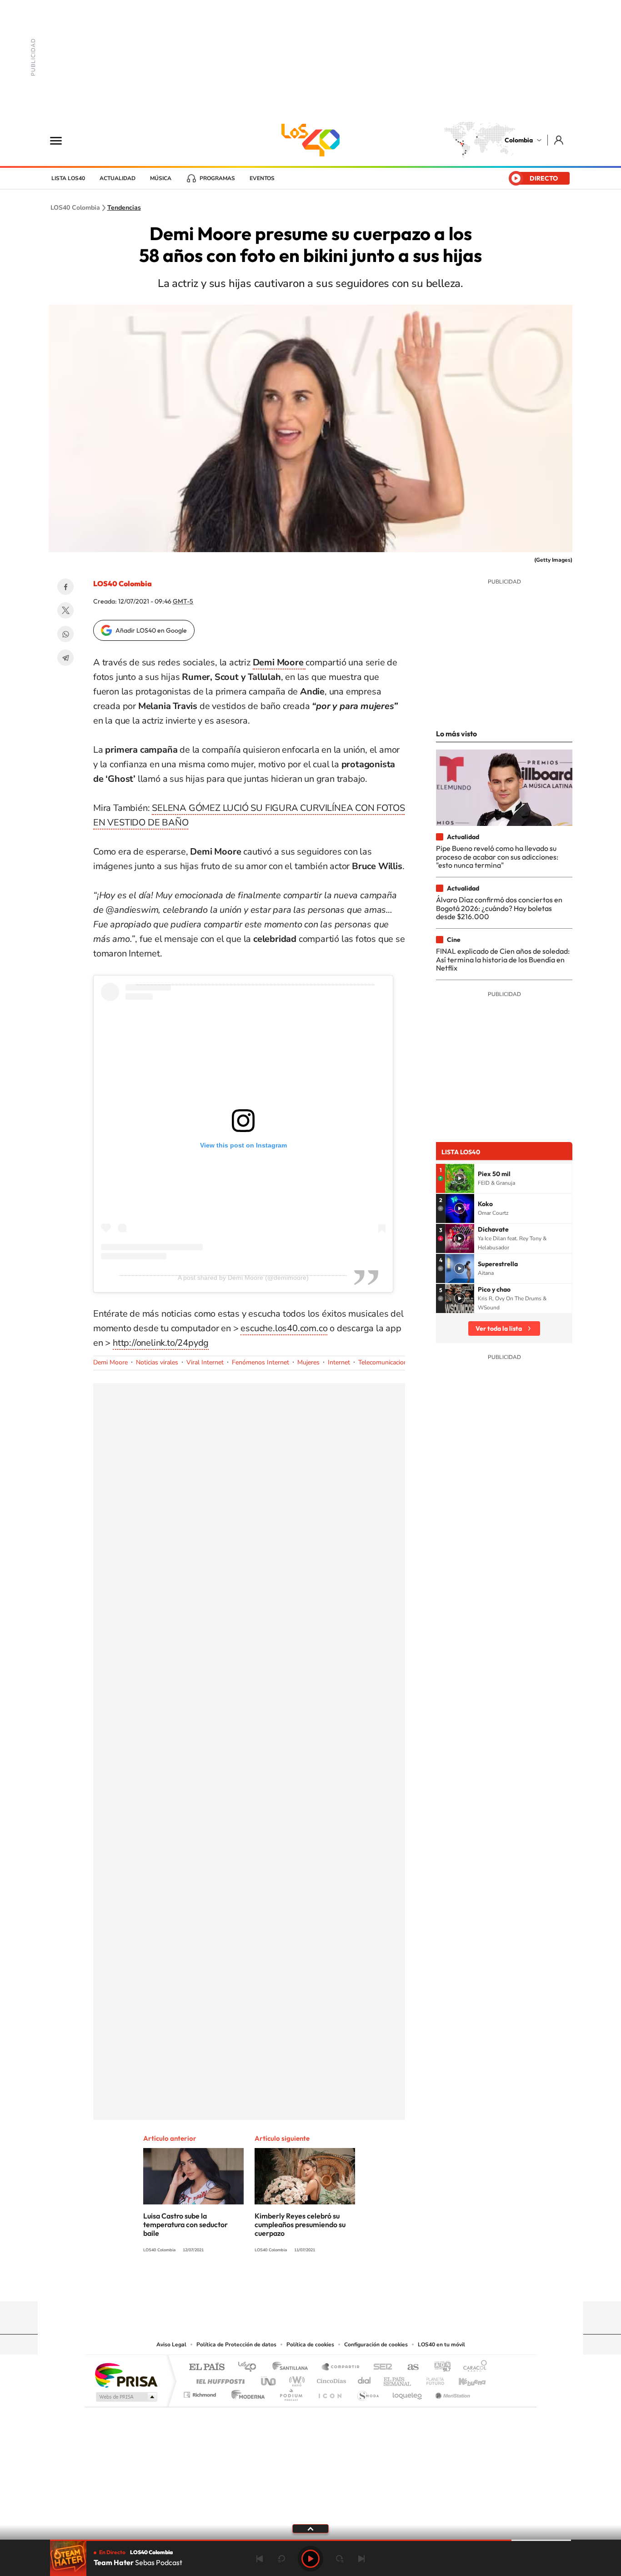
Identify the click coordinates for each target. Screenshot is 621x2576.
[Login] (559, 140)
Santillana (293, 2367)
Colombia (519, 140)
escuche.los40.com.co (284, 1328)
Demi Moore (110, 1362)
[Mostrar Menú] (62, 140)
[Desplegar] (310, 2528)
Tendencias (124, 208)
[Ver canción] (460, 1178)
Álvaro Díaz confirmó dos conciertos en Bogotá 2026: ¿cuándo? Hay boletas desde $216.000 (499, 908)
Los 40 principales (250, 2367)
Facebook (65, 587)
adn (439, 2367)
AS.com (409, 2367)
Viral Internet (205, 1362)
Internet (339, 1362)
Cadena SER (380, 2367)
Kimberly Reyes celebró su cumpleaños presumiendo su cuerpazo (300, 2224)
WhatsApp (65, 634)
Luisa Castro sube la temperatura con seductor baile (185, 2224)
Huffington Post (219, 2379)
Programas (217, 178)
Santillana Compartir (341, 2367)
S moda (368, 2392)
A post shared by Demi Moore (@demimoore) (243, 1278)
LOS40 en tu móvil (441, 2345)
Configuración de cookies (376, 2345)
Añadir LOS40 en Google (151, 630)
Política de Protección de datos (236, 2345)
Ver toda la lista (499, 1328)
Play (310, 2559)
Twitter (65, 610)
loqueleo (408, 2392)
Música (161, 178)
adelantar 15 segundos (340, 2559)
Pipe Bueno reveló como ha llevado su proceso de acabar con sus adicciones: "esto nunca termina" (497, 857)
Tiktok (274, 2284)
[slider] (310, 2540)
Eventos (262, 178)
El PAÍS (207, 2367)
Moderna (246, 2392)
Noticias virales (157, 1362)
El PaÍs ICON (330, 2392)
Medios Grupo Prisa (126, 2397)
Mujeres (308, 1362)
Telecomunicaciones (386, 1362)
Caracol (472, 2367)
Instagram (292, 2284)
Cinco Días (330, 2379)
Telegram (65, 658)
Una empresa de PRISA (126, 2375)
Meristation (451, 2392)
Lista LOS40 (68, 178)
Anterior (260, 2559)
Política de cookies (310, 2345)
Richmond (201, 2392)
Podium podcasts (290, 2392)
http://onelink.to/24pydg (161, 1343)
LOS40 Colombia (310, 140)
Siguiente (361, 2559)
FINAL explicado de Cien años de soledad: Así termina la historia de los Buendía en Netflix (503, 959)
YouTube (310, 2284)
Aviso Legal (171, 2345)
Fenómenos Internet (260, 1362)
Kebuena (464, 2379)
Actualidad (118, 178)
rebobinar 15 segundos (281, 2559)
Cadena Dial (365, 2379)
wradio (295, 2379)
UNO (269, 2379)
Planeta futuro (431, 2379)
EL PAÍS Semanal (398, 2379)
